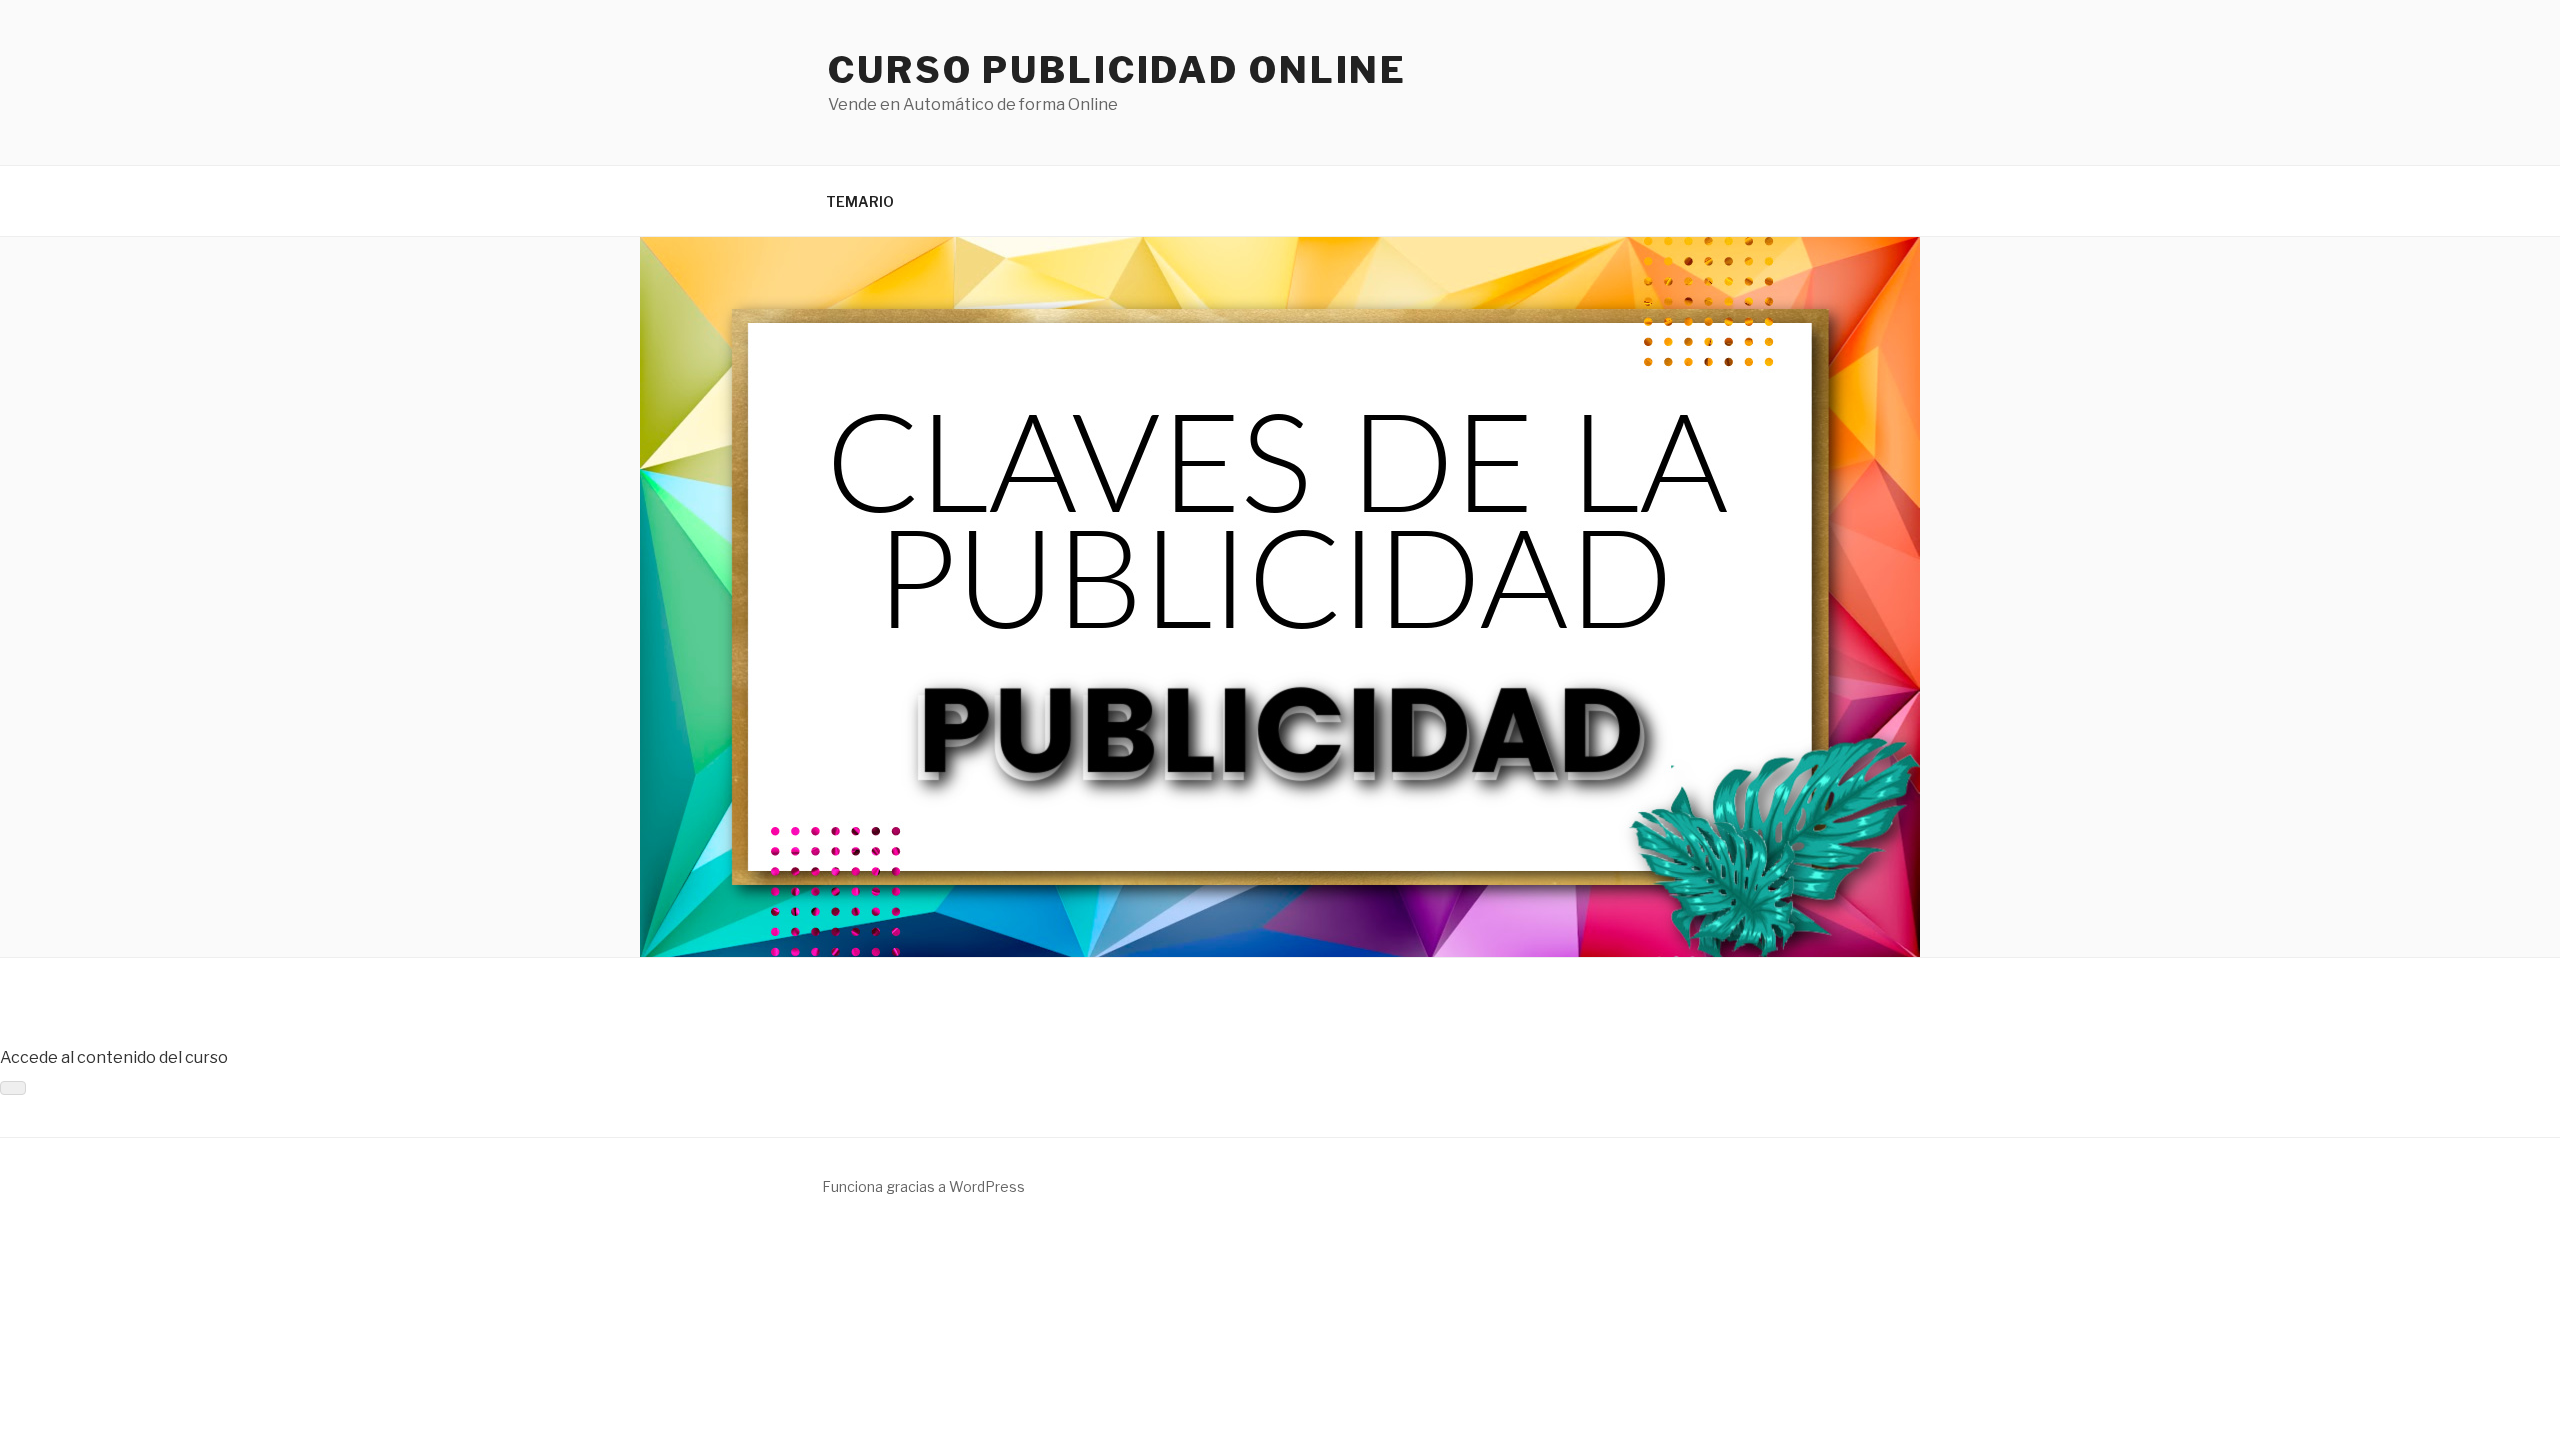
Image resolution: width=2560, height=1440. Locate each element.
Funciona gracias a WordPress (923, 1186)
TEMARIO (860, 201)
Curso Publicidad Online (1117, 70)
